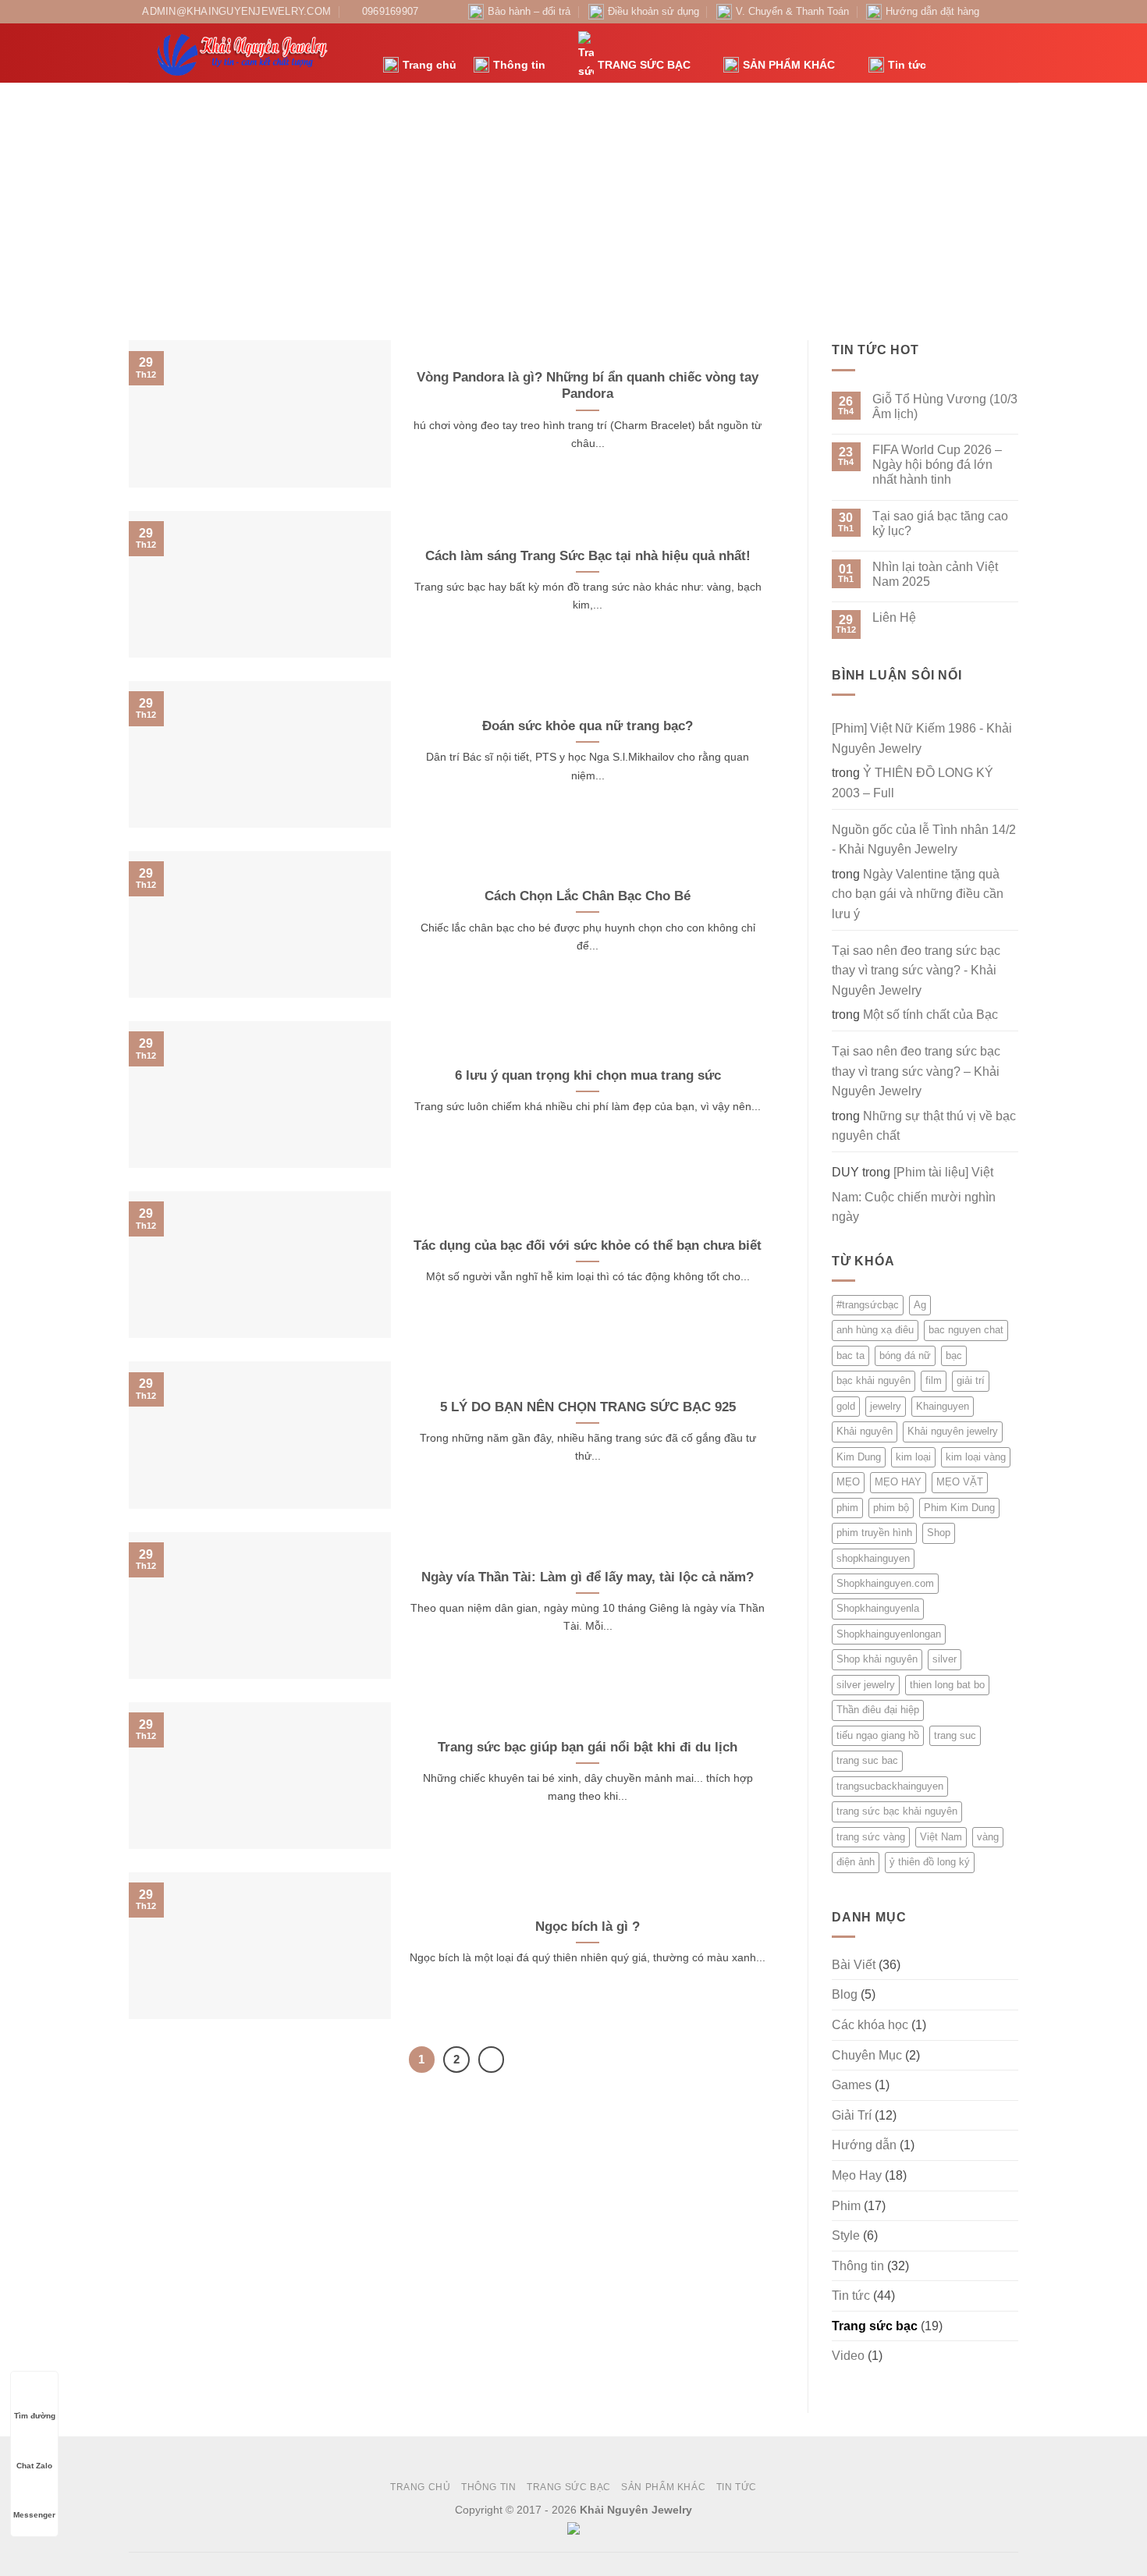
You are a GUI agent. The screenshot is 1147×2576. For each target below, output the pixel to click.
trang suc (955, 1735)
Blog (845, 1994)
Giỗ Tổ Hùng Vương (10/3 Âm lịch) (945, 406)
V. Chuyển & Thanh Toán (792, 11)
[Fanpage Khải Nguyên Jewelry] (996, 12)
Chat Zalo (34, 2466)
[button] (946, 53)
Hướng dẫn (864, 2145)
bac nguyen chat (966, 1330)
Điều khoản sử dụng (653, 11)
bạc (954, 1355)
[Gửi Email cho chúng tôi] (1010, 12)
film (934, 1380)
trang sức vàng (871, 1837)
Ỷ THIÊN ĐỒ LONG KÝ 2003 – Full (913, 783)
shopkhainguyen (873, 1558)
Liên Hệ (894, 617)
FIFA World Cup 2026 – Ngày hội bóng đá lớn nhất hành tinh (937, 465)
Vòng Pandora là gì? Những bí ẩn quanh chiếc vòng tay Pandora (588, 386)
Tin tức (907, 65)
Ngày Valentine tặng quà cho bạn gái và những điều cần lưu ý (918, 894)
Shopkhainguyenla (878, 1608)
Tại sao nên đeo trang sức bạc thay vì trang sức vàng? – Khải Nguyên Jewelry (916, 1071)
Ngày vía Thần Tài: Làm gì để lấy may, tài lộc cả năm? (588, 1577)
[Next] (492, 2060)
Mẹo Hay (857, 2175)
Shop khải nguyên (877, 1659)
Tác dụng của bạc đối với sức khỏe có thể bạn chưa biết (588, 1245)
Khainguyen (943, 1406)
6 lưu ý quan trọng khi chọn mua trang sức (588, 1075)
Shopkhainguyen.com (885, 1583)
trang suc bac (867, 1760)
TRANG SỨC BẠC (644, 65)
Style (846, 2235)
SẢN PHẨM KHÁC (789, 65)
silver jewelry (866, 1685)
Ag (920, 1305)
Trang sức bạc (875, 2326)
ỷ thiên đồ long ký (930, 1862)
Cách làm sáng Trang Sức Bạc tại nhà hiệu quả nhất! (588, 556)
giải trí (971, 1380)
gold (846, 1406)
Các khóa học (870, 2025)
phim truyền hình (874, 1533)
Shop (939, 1533)
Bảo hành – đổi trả (529, 11)
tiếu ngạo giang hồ (878, 1735)
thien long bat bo (947, 1685)
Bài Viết (854, 1965)
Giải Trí (852, 2115)
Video (848, 2356)
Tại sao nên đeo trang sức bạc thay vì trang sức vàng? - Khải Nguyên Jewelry (916, 970)
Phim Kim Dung (959, 1508)
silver (945, 1659)
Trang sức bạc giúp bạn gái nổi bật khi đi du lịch (588, 1747)
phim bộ (891, 1508)
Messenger (34, 2515)
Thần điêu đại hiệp (878, 1710)
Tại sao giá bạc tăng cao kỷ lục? (940, 523)
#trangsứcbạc (868, 1305)
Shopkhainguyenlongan (889, 1634)
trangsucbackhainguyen (890, 1786)
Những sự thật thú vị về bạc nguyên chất (924, 1126)
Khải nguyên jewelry (953, 1431)
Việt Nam (941, 1837)
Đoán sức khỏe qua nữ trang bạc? (588, 726)
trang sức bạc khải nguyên (897, 1811)
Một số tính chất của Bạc (930, 1015)
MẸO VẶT (960, 1482)
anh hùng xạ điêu (875, 1330)
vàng (988, 1837)
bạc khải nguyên (874, 1380)
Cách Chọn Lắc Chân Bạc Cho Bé (588, 896)
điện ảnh (856, 1862)
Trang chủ (430, 65)
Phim (846, 2206)
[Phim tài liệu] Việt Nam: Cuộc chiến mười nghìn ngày (914, 1194)
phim (847, 1508)
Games (852, 2085)
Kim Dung (859, 1457)
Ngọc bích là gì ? (588, 1927)
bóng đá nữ (905, 1355)
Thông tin (519, 65)
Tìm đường (35, 2416)
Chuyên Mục (867, 2055)
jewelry (886, 1406)
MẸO (848, 1482)
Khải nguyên (865, 1431)
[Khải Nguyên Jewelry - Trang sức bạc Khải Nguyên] (244, 53)
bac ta (850, 1355)
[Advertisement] (573, 200)
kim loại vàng (976, 1457)
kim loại (913, 1457)
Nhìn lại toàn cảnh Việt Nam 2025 (935, 574)
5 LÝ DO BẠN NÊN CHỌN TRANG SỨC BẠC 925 (588, 1407)
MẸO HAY (898, 1482)
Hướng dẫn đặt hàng (932, 11)
